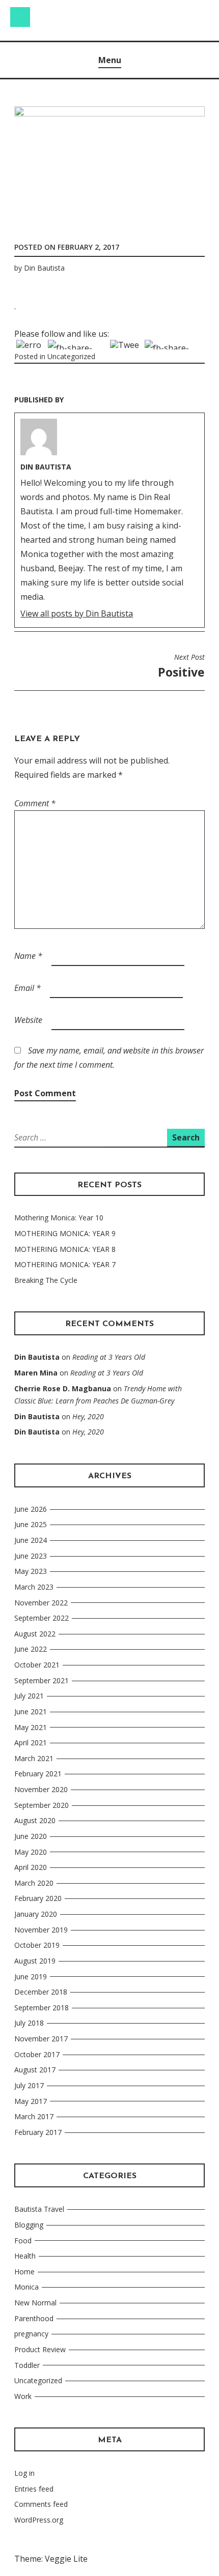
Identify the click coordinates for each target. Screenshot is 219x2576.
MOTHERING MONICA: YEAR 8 (65, 1249)
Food (23, 2241)
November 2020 (41, 1789)
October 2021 (37, 1665)
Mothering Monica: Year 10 (59, 1218)
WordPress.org (39, 2520)
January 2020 (36, 1914)
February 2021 (38, 1774)
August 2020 (35, 1820)
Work (23, 2396)
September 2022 (42, 1618)
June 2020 (31, 1836)
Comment (35, 803)
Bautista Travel (39, 2209)
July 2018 (29, 2023)
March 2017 (34, 2116)
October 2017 (37, 2054)
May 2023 (31, 1571)
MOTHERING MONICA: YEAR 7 (65, 1264)
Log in (24, 2473)
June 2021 (31, 1711)
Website (28, 1020)
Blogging (29, 2225)
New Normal (35, 2303)
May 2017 (31, 2101)
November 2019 (41, 1930)
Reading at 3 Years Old (109, 1357)
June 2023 (31, 1556)
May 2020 (31, 1852)
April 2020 (31, 1867)
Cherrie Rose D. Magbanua (63, 1388)
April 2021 (31, 1743)
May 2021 (31, 1727)
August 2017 (35, 2070)
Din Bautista (44, 268)
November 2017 (41, 2039)
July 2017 (29, 2085)
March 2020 (34, 1883)
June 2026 (31, 1509)
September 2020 (42, 1805)
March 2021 (34, 1758)
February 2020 (38, 1898)
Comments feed (41, 2504)
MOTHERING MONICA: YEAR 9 (65, 1233)
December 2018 (41, 1992)
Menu (110, 60)
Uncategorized (71, 356)
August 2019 (35, 1961)
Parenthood (34, 2318)
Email (28, 988)
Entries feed (34, 2489)
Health (25, 2256)
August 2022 (35, 1634)
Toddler (27, 2365)
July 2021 (29, 1696)
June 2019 (31, 1977)
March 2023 (34, 1587)
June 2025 (31, 1524)
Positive (181, 666)
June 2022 (31, 1649)
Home (24, 2272)
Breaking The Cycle (46, 1280)
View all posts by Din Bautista (77, 613)
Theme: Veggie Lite (51, 2559)
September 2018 (42, 2008)
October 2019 (37, 1945)
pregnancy (31, 2334)
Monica (26, 2287)
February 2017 (38, 2132)
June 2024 (31, 1540)
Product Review (40, 2349)
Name (28, 956)
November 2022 (41, 1603)
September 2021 (42, 1680)
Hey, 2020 (88, 1416)
